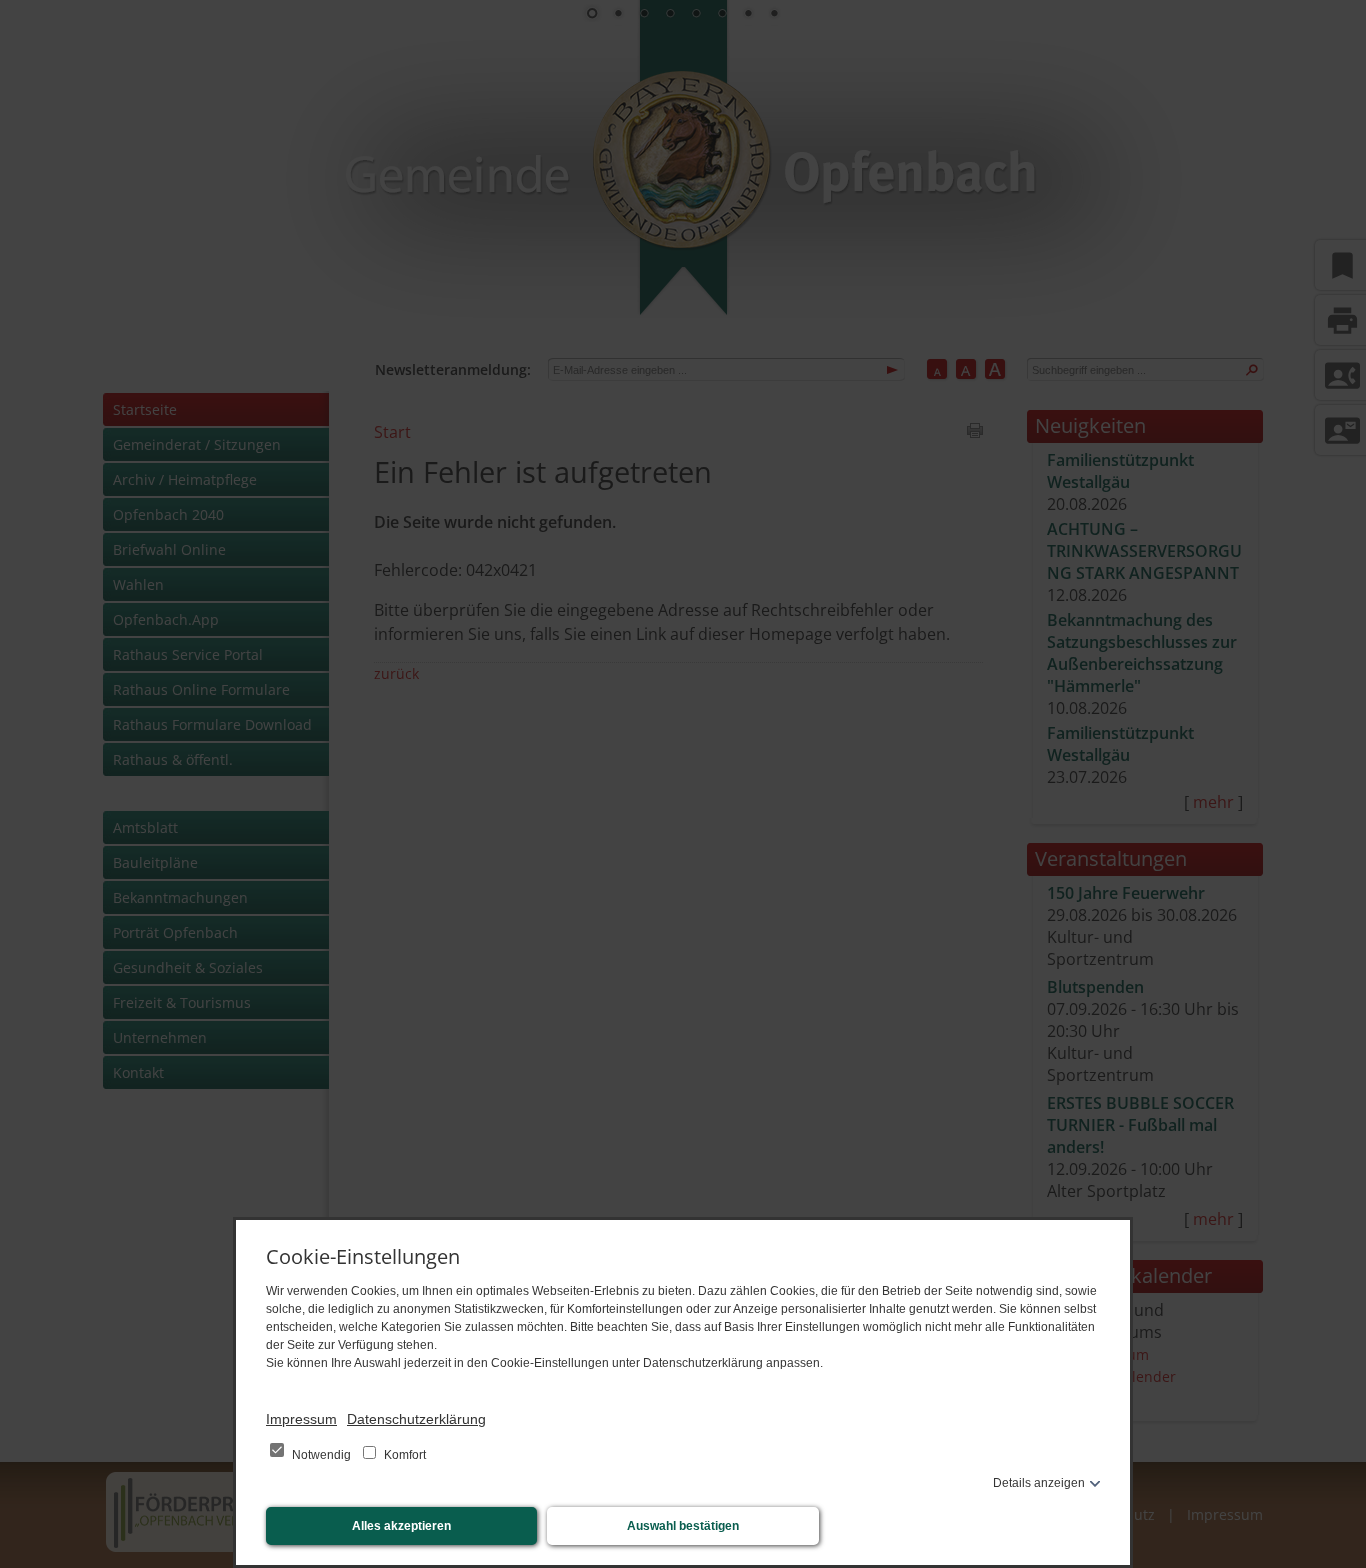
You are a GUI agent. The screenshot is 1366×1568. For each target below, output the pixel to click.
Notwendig (321, 1455)
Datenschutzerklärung (416, 1419)
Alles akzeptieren (401, 1526)
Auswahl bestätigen (683, 1526)
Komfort (403, 1455)
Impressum (301, 1419)
